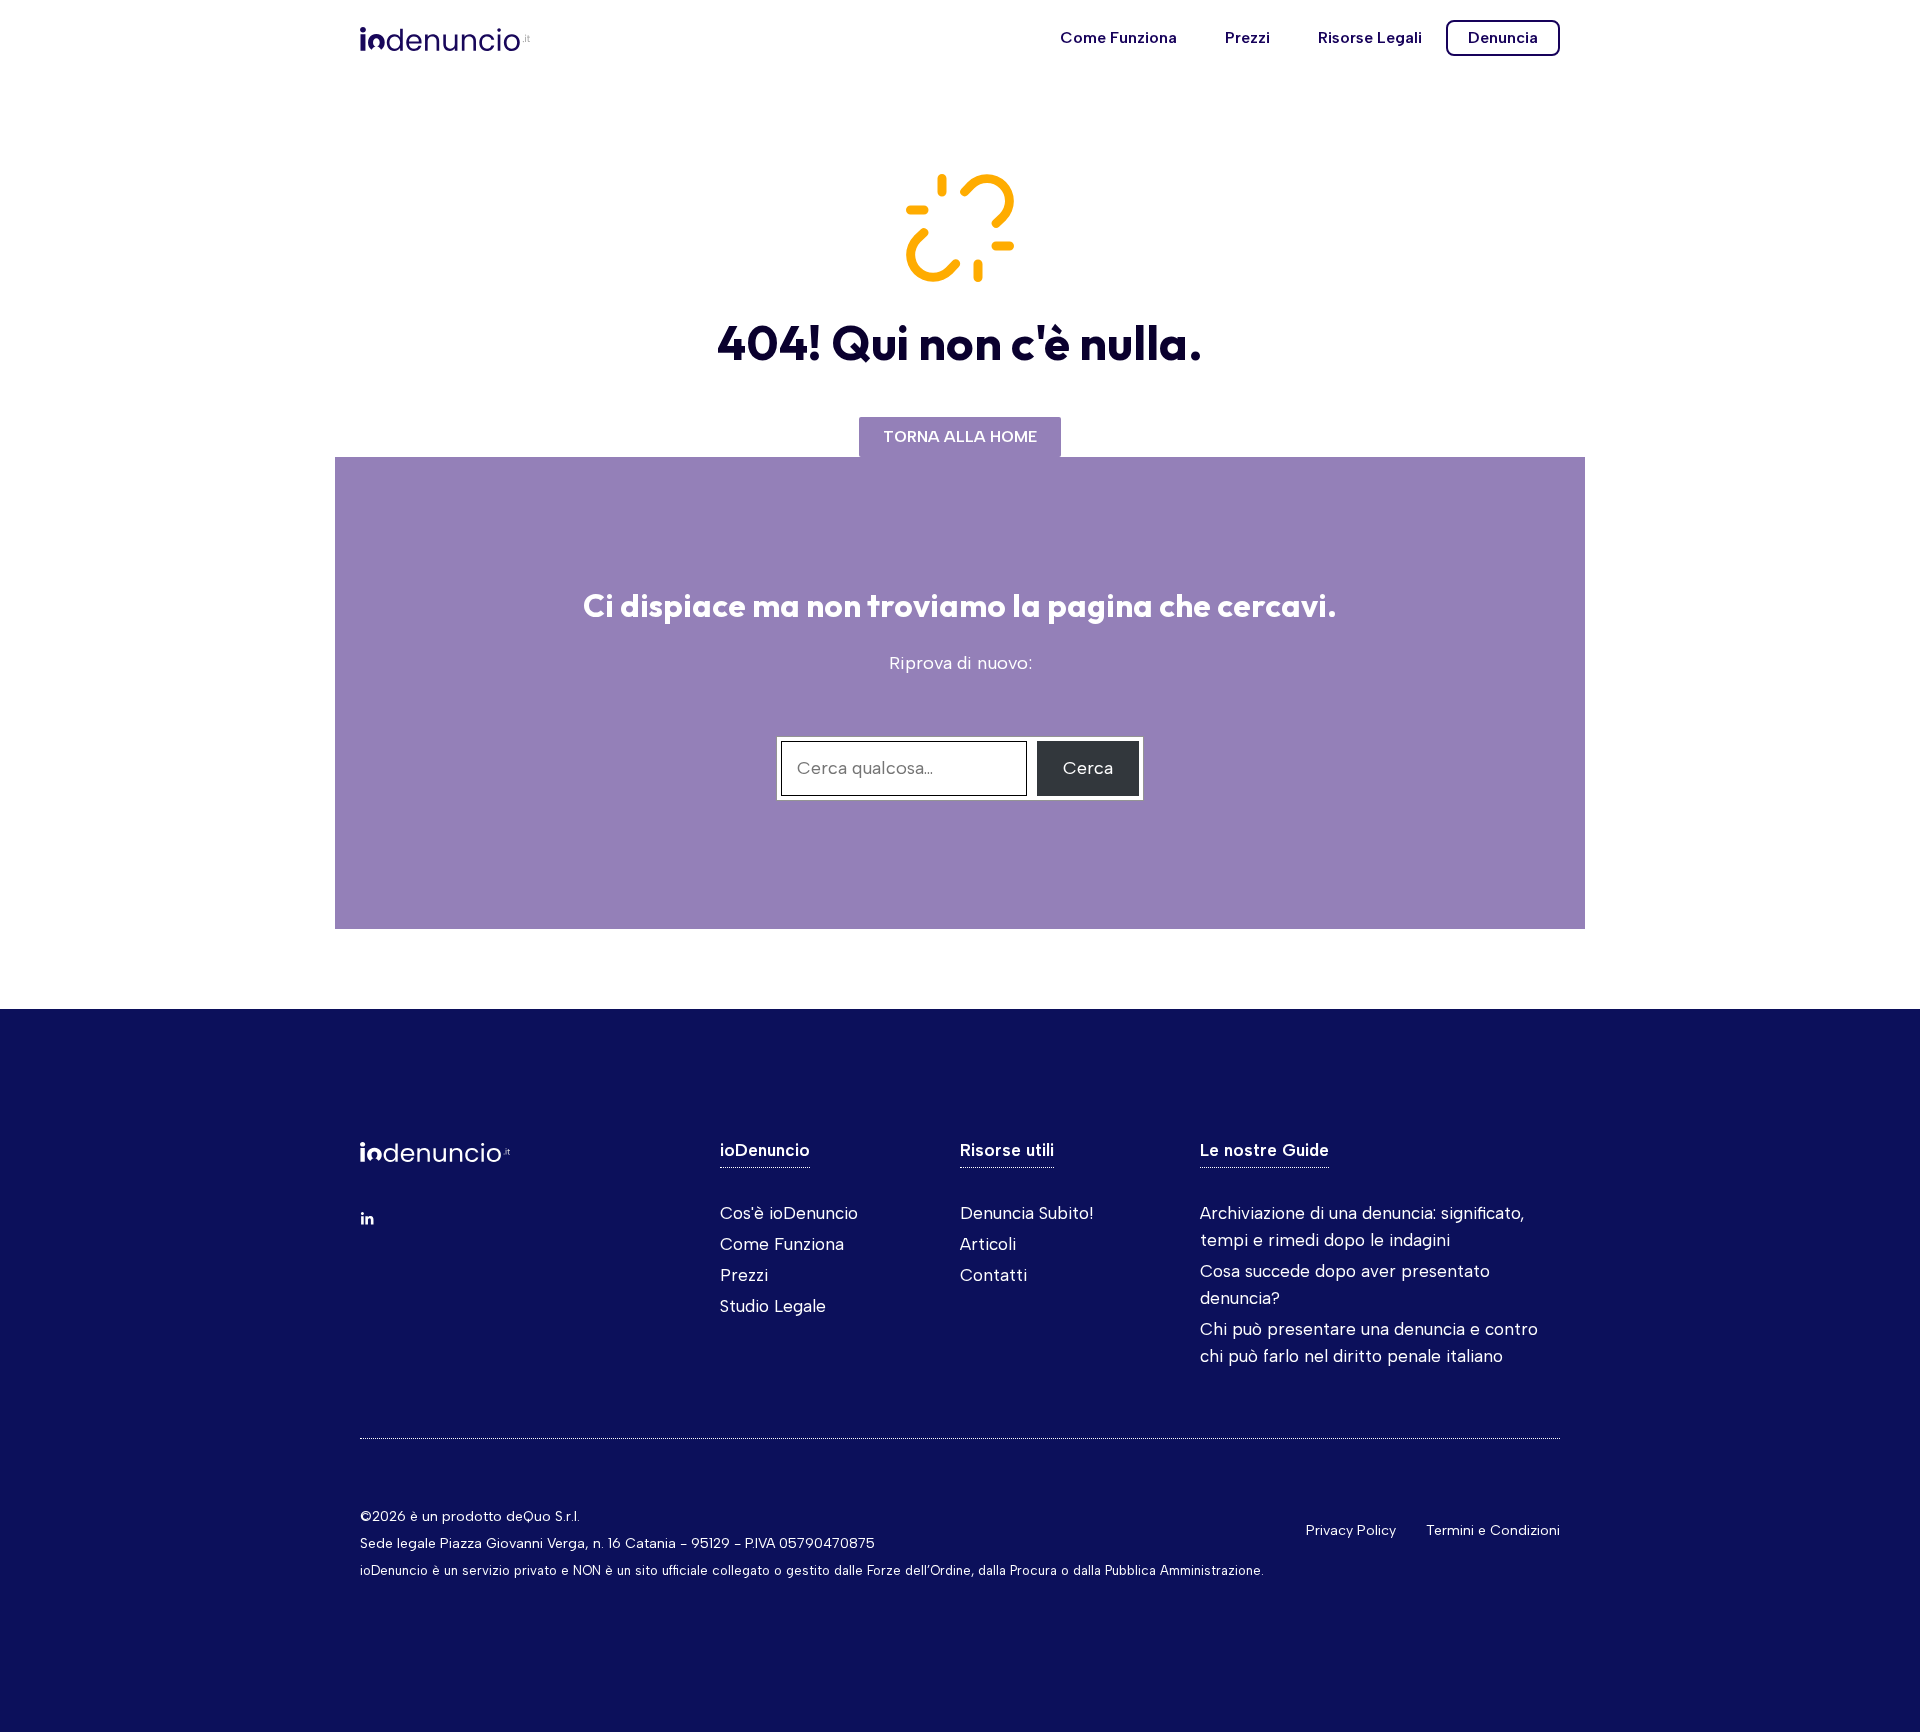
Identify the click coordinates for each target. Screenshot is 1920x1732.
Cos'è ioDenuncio (789, 1213)
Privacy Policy (1351, 1530)
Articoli (988, 1244)
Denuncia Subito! (1026, 1213)
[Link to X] (367, 1219)
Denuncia (1503, 37)
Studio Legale (773, 1306)
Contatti (993, 1275)
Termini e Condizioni (1493, 1530)
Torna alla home (960, 436)
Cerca (1088, 768)
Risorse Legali (1370, 37)
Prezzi (1247, 37)
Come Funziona (1118, 37)
